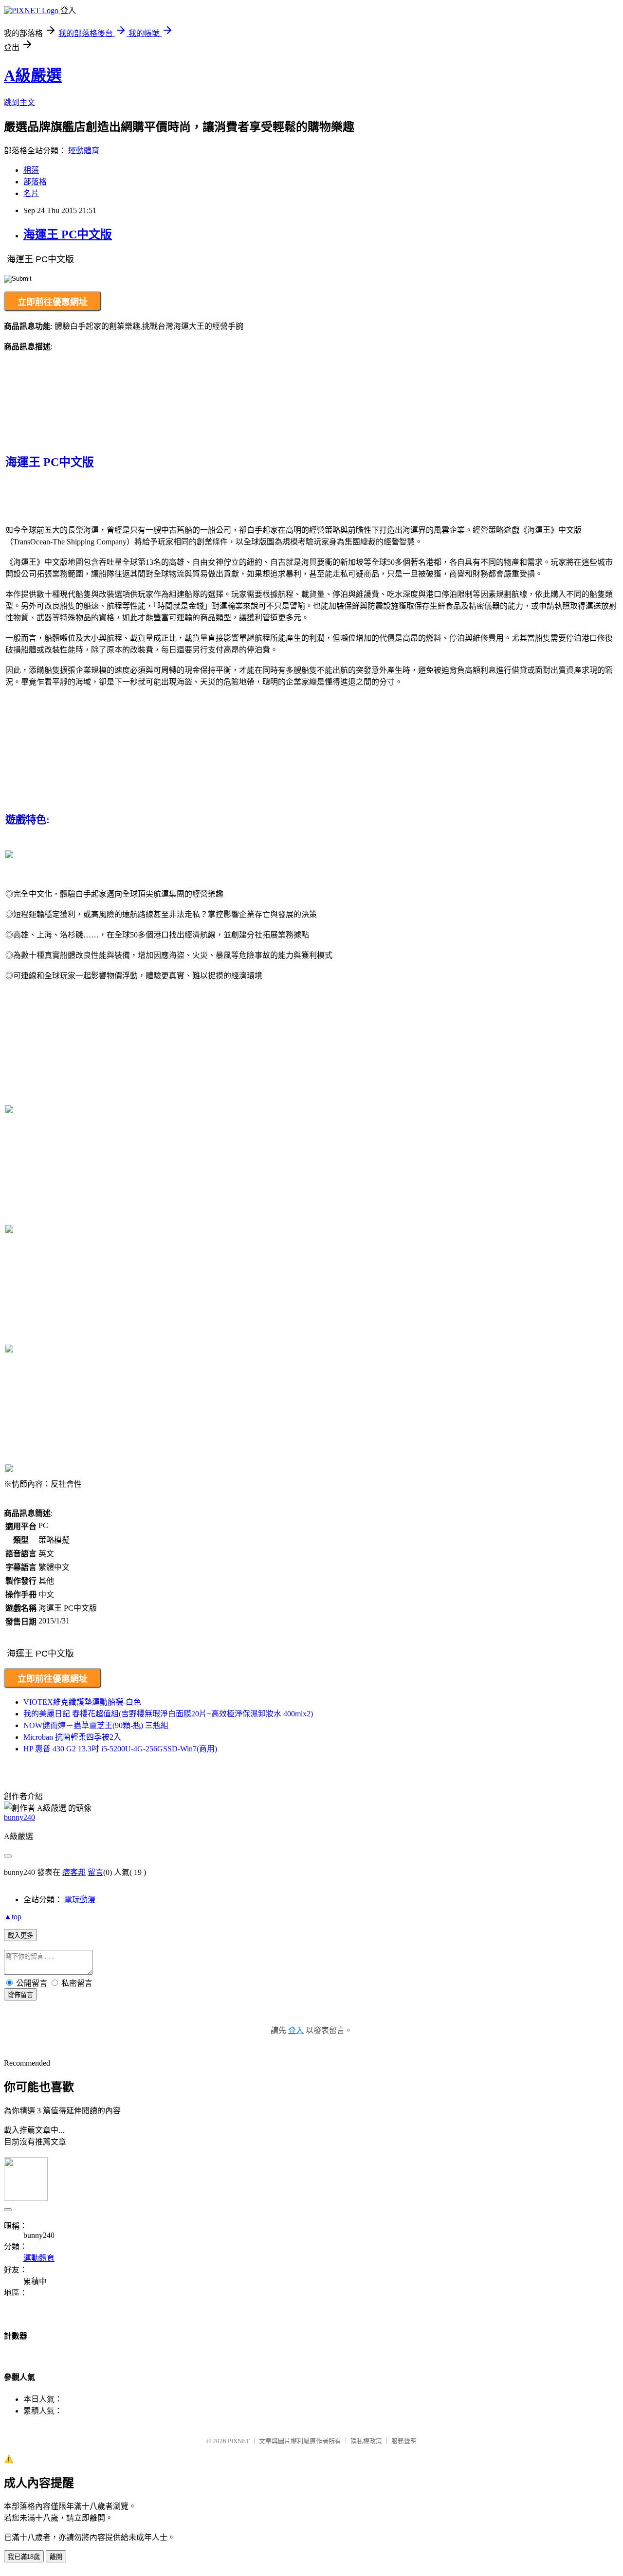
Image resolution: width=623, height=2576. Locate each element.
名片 (31, 193)
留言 (95, 1872)
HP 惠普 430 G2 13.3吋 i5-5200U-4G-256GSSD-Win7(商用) (120, 1749)
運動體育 (84, 151)
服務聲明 (404, 2441)
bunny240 (19, 1817)
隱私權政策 (366, 2441)
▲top (13, 1917)
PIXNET (239, 2441)
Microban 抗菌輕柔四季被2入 (72, 1737)
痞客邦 (74, 1872)
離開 (56, 2557)
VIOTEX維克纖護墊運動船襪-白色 (82, 1702)
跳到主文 (19, 102)
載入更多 (20, 1936)
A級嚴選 (33, 75)
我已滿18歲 (24, 2557)
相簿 (31, 170)
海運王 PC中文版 (68, 234)
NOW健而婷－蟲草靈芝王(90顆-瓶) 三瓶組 (96, 1725)
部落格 (35, 182)
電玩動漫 (80, 1900)
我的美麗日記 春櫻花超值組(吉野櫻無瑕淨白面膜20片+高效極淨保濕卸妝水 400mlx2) (168, 1714)
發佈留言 (20, 1995)
